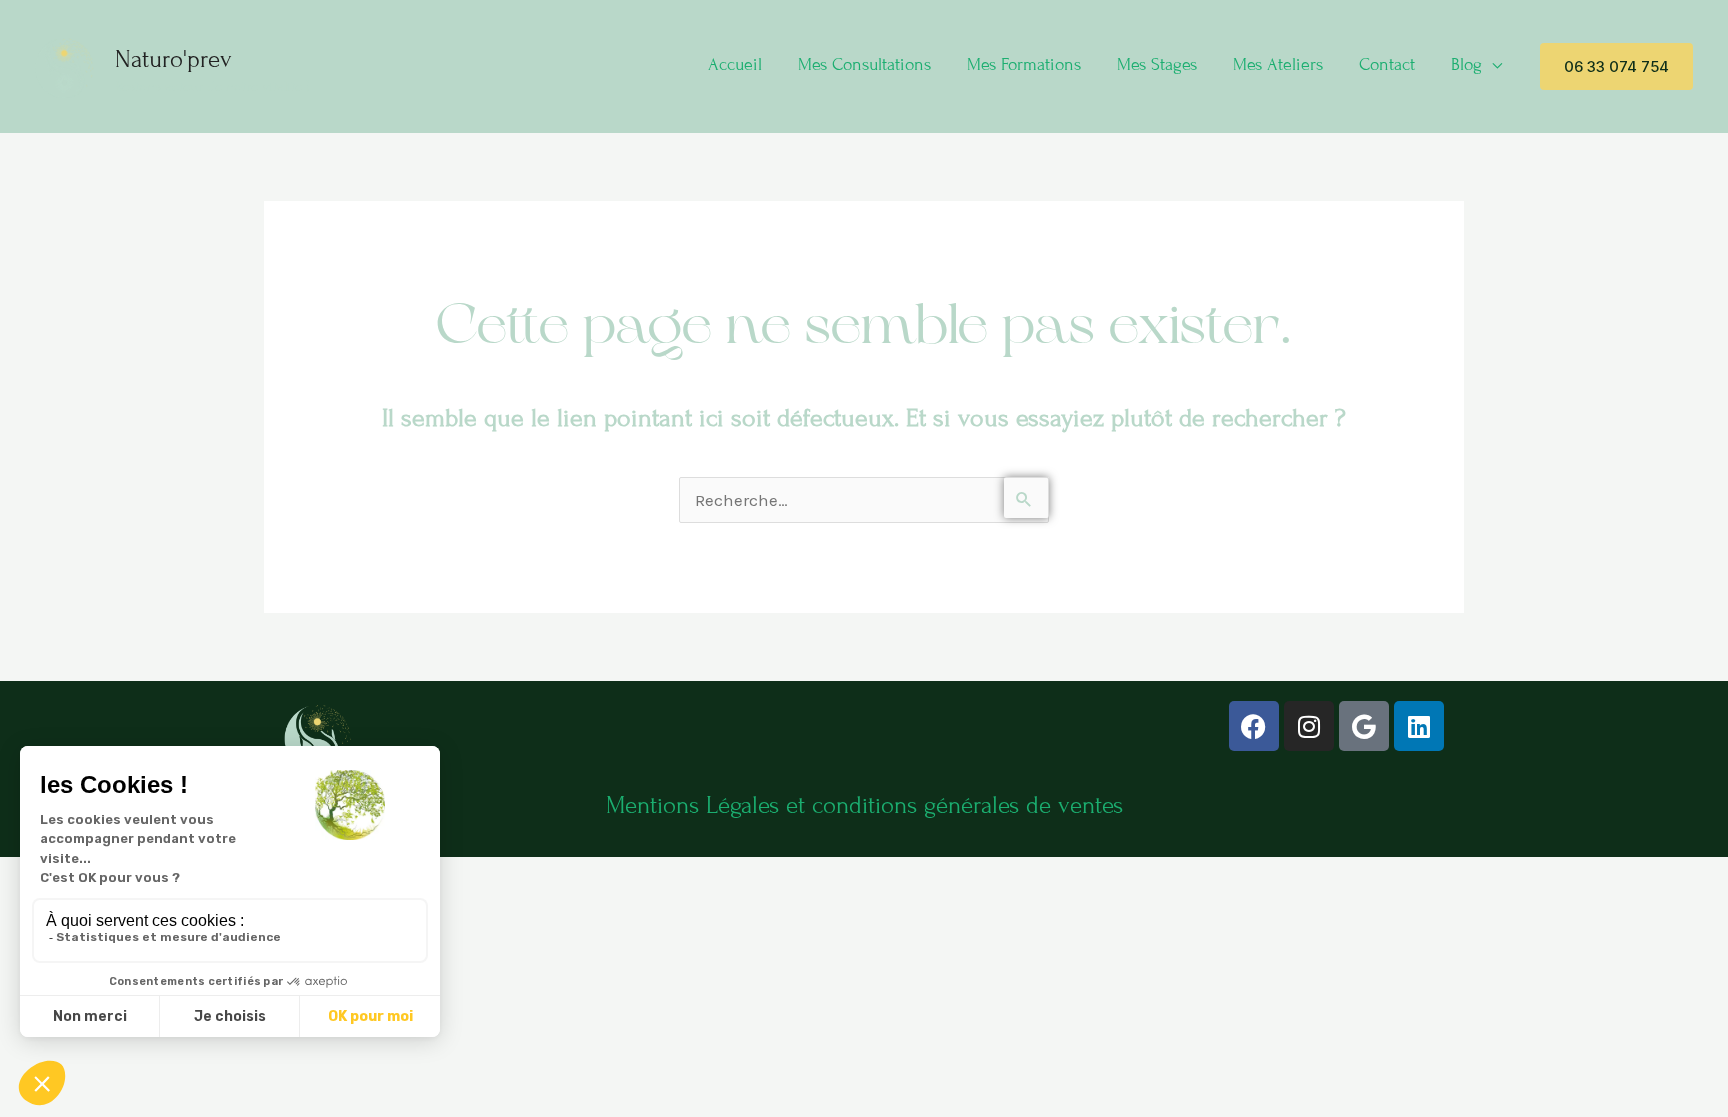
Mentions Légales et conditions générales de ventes (864, 805)
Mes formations (1024, 65)
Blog (1466, 65)
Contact (1387, 65)
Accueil (735, 65)
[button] (1616, 66)
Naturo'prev (173, 59)
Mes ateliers (1278, 65)
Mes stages (1157, 65)
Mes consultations (864, 65)
